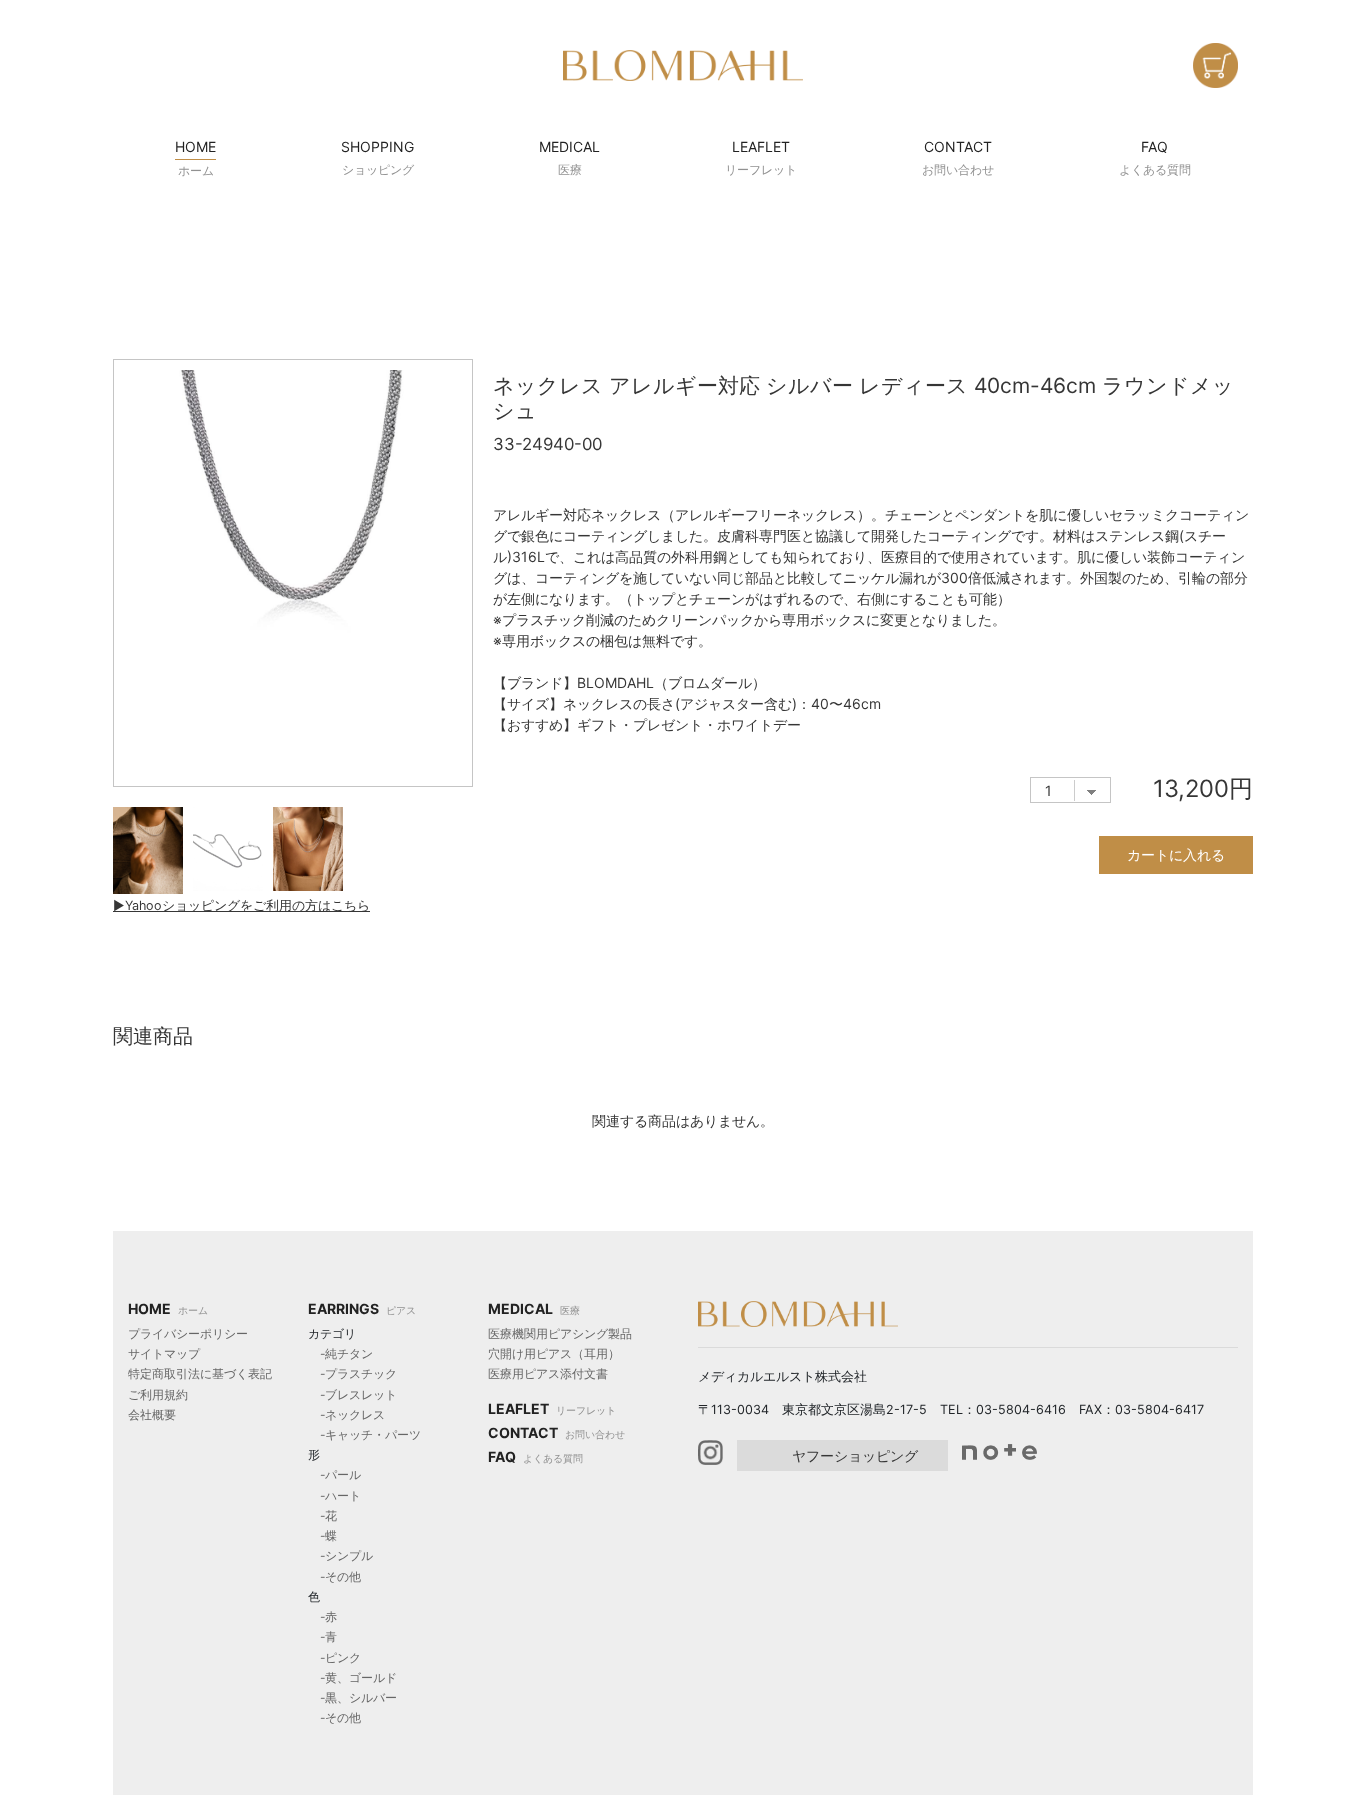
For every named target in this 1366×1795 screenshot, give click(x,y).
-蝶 (322, 1535)
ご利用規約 (158, 1394)
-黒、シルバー (352, 1697)
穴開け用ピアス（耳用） (554, 1353)
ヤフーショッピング (855, 1455)
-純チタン (340, 1353)
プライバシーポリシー (188, 1333)
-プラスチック (352, 1373)
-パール (334, 1474)
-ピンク (334, 1657)
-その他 (334, 1576)
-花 (322, 1515)
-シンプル (340, 1555)
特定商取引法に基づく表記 (200, 1373)
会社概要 (152, 1414)
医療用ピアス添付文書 (548, 1373)
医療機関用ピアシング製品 (560, 1333)
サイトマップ (164, 1353)
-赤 (322, 1616)
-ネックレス (346, 1414)
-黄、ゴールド (352, 1677)
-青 (322, 1636)
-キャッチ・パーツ (364, 1434)
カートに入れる (1176, 854)
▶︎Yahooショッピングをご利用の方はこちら (241, 905)
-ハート (334, 1495)
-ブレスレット (352, 1394)
